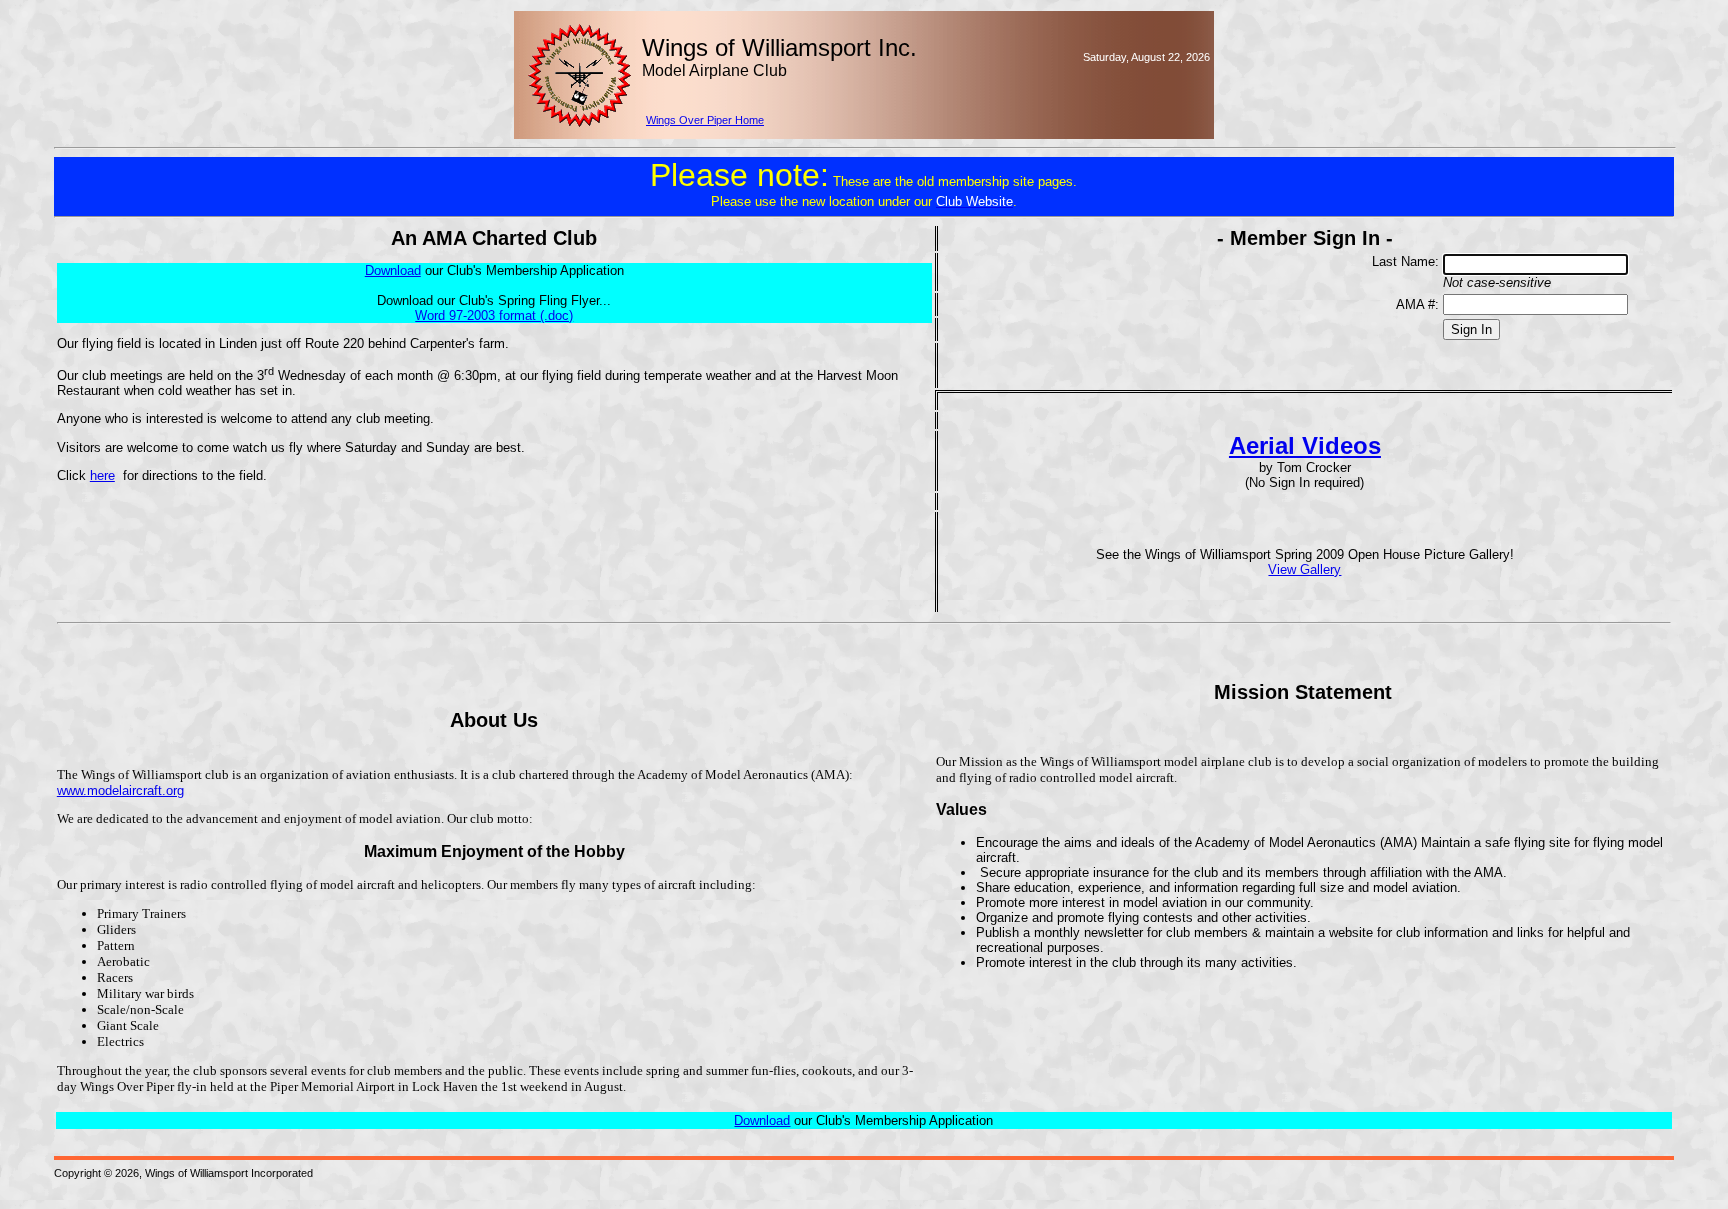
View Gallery (1304, 569)
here (102, 475)
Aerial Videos (1305, 445)
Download (762, 1120)
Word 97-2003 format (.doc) (494, 315)
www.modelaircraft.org (120, 790)
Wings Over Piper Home (705, 120)
